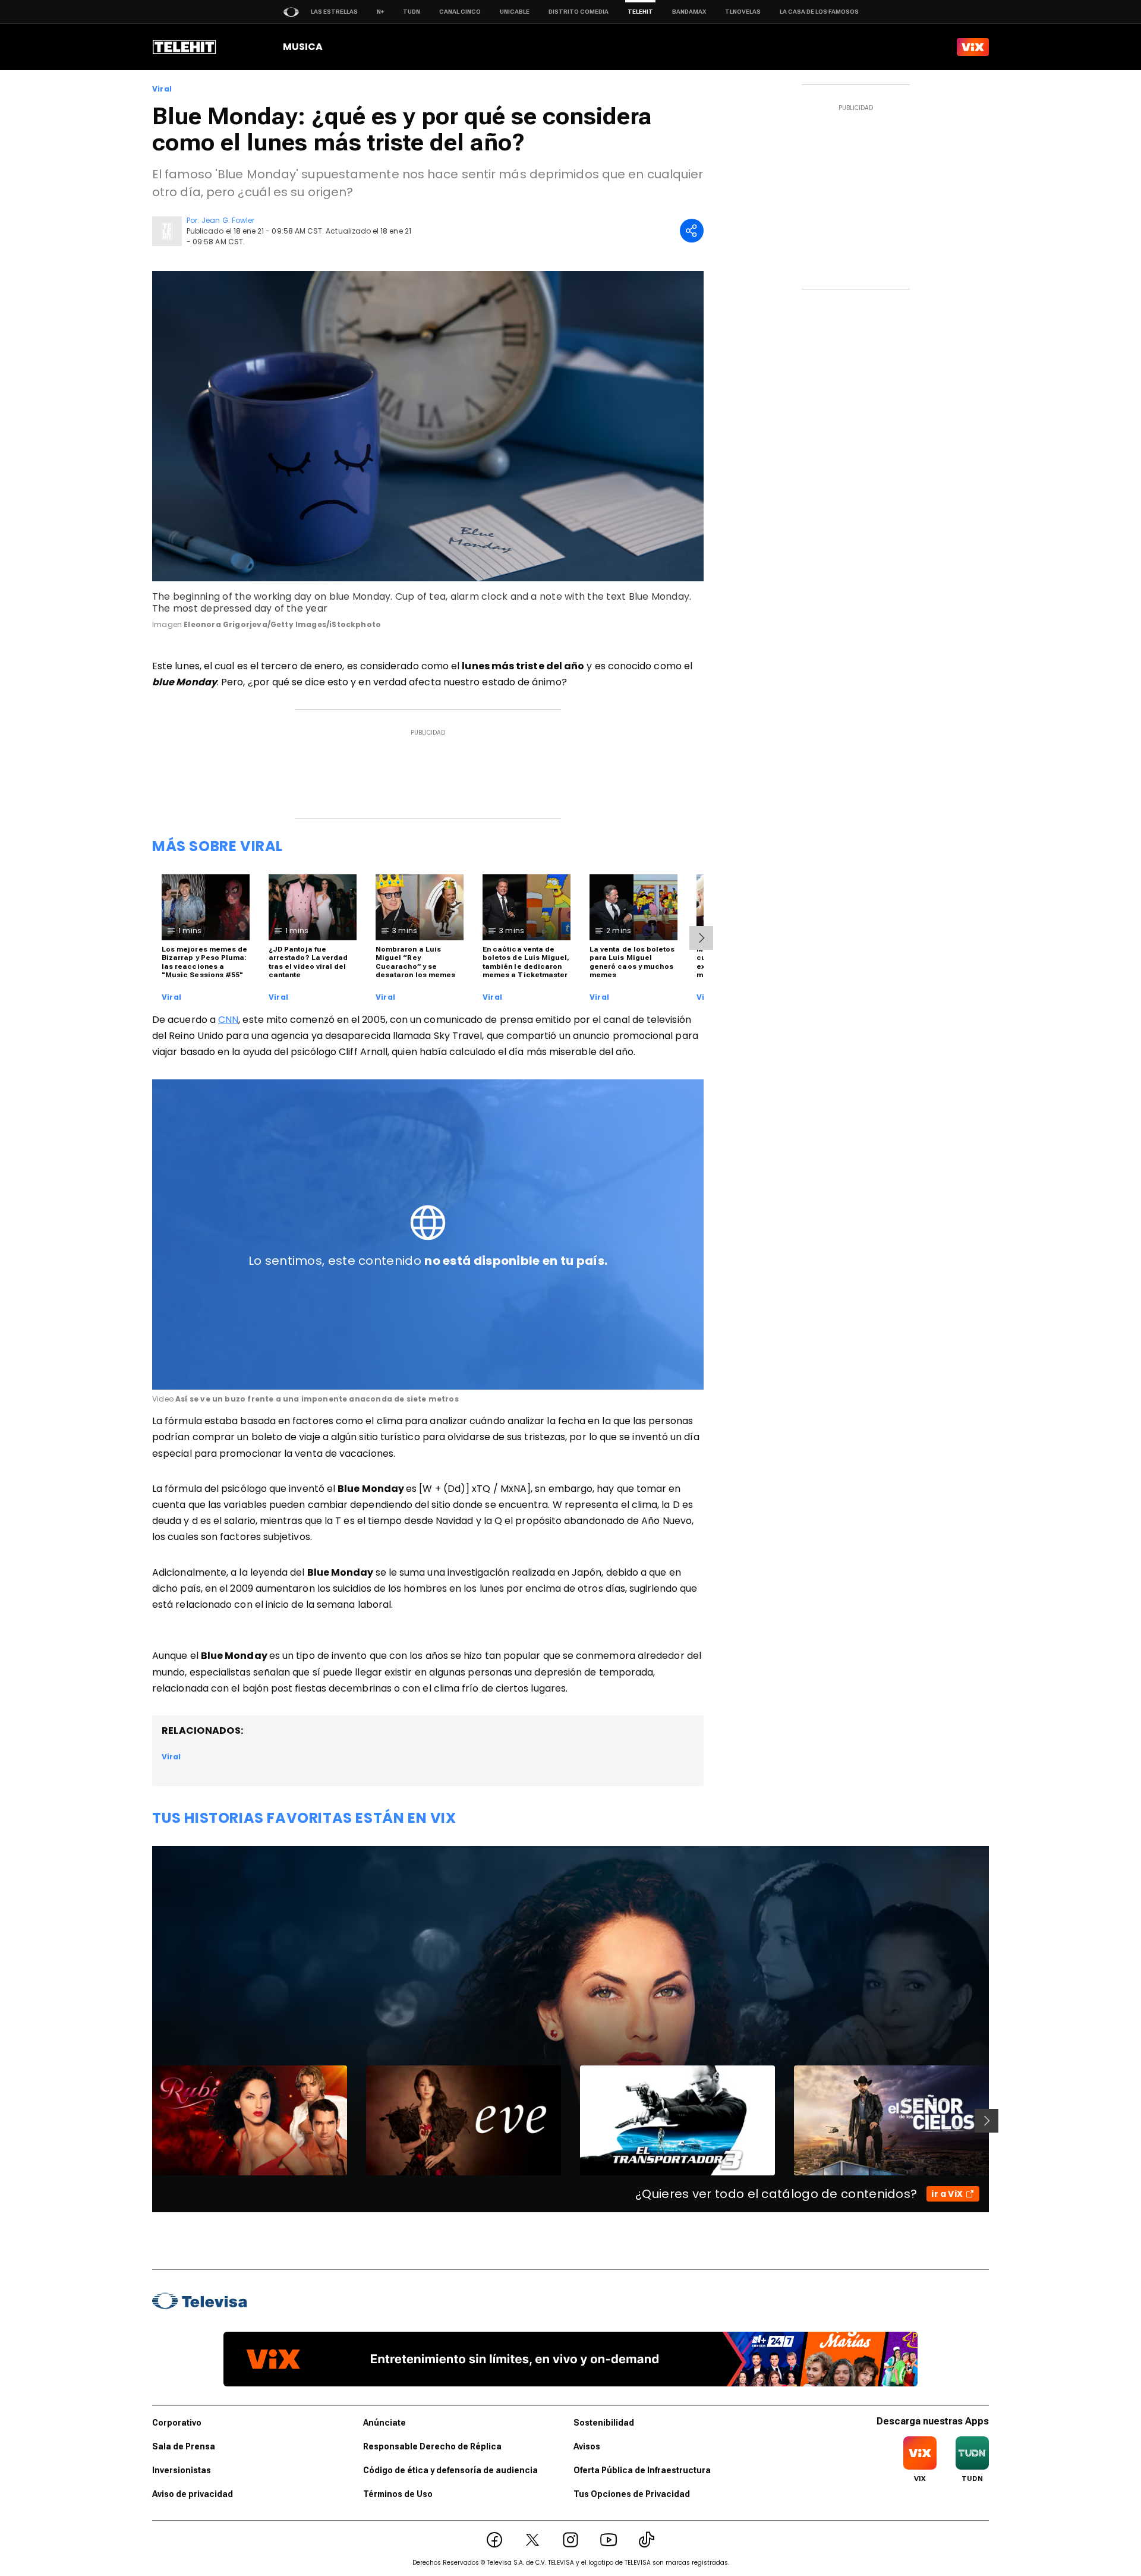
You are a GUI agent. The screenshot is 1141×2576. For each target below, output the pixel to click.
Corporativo (177, 2423)
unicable (515, 12)
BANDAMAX (689, 12)
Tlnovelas (743, 12)
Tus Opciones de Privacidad (632, 2494)
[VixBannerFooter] (570, 2359)
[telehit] (185, 47)
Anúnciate (384, 2423)
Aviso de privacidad (193, 2494)
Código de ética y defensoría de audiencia (450, 2470)
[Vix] (973, 47)
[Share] (692, 231)
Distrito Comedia (579, 12)
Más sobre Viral (218, 846)
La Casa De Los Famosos (819, 12)
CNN (228, 1020)
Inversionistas (182, 2470)
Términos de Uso (398, 2494)
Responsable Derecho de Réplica (432, 2446)
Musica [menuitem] (303, 47)
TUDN (412, 12)
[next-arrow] (701, 938)
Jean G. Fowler (228, 220)
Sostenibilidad (604, 2423)
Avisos (587, 2446)
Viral (162, 89)
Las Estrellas (334, 12)
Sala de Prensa (184, 2446)
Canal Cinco (460, 12)
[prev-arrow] (145, 2121)
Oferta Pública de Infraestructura (642, 2470)
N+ (380, 12)
